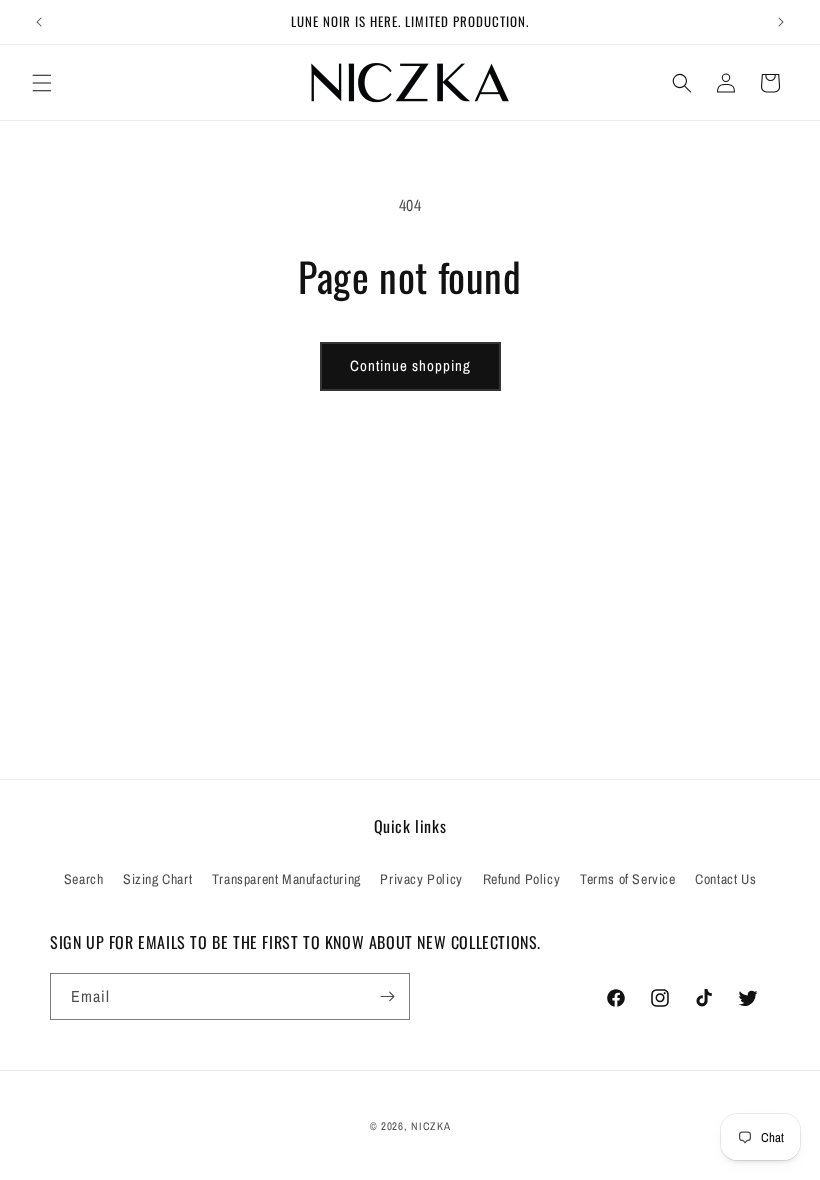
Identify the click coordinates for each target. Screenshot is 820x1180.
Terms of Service (628, 879)
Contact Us (725, 879)
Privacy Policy (421, 879)
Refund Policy (522, 879)
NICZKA (430, 1126)
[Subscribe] (387, 996)
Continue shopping (410, 365)
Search (84, 879)
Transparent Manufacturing (286, 879)
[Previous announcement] (39, 22)
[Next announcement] (781, 22)
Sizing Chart (157, 879)
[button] (42, 83)
